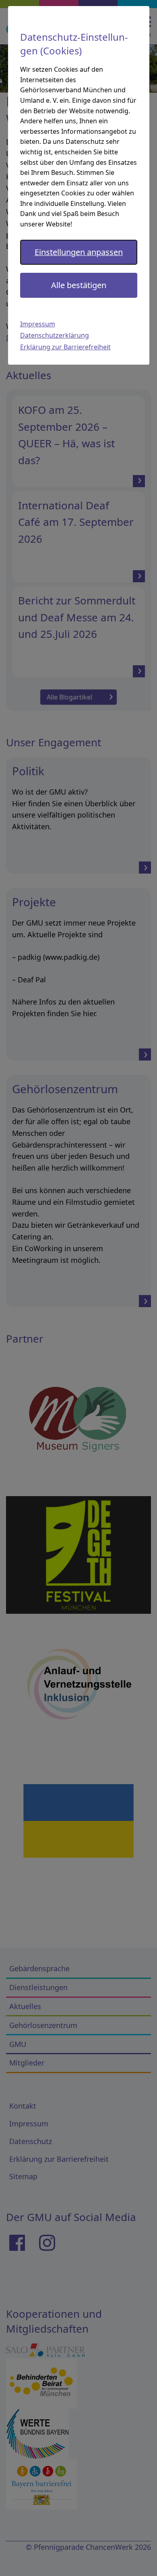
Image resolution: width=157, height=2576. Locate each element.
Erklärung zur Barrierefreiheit (65, 347)
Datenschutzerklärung (55, 335)
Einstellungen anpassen (79, 252)
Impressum (38, 324)
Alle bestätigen (79, 285)
